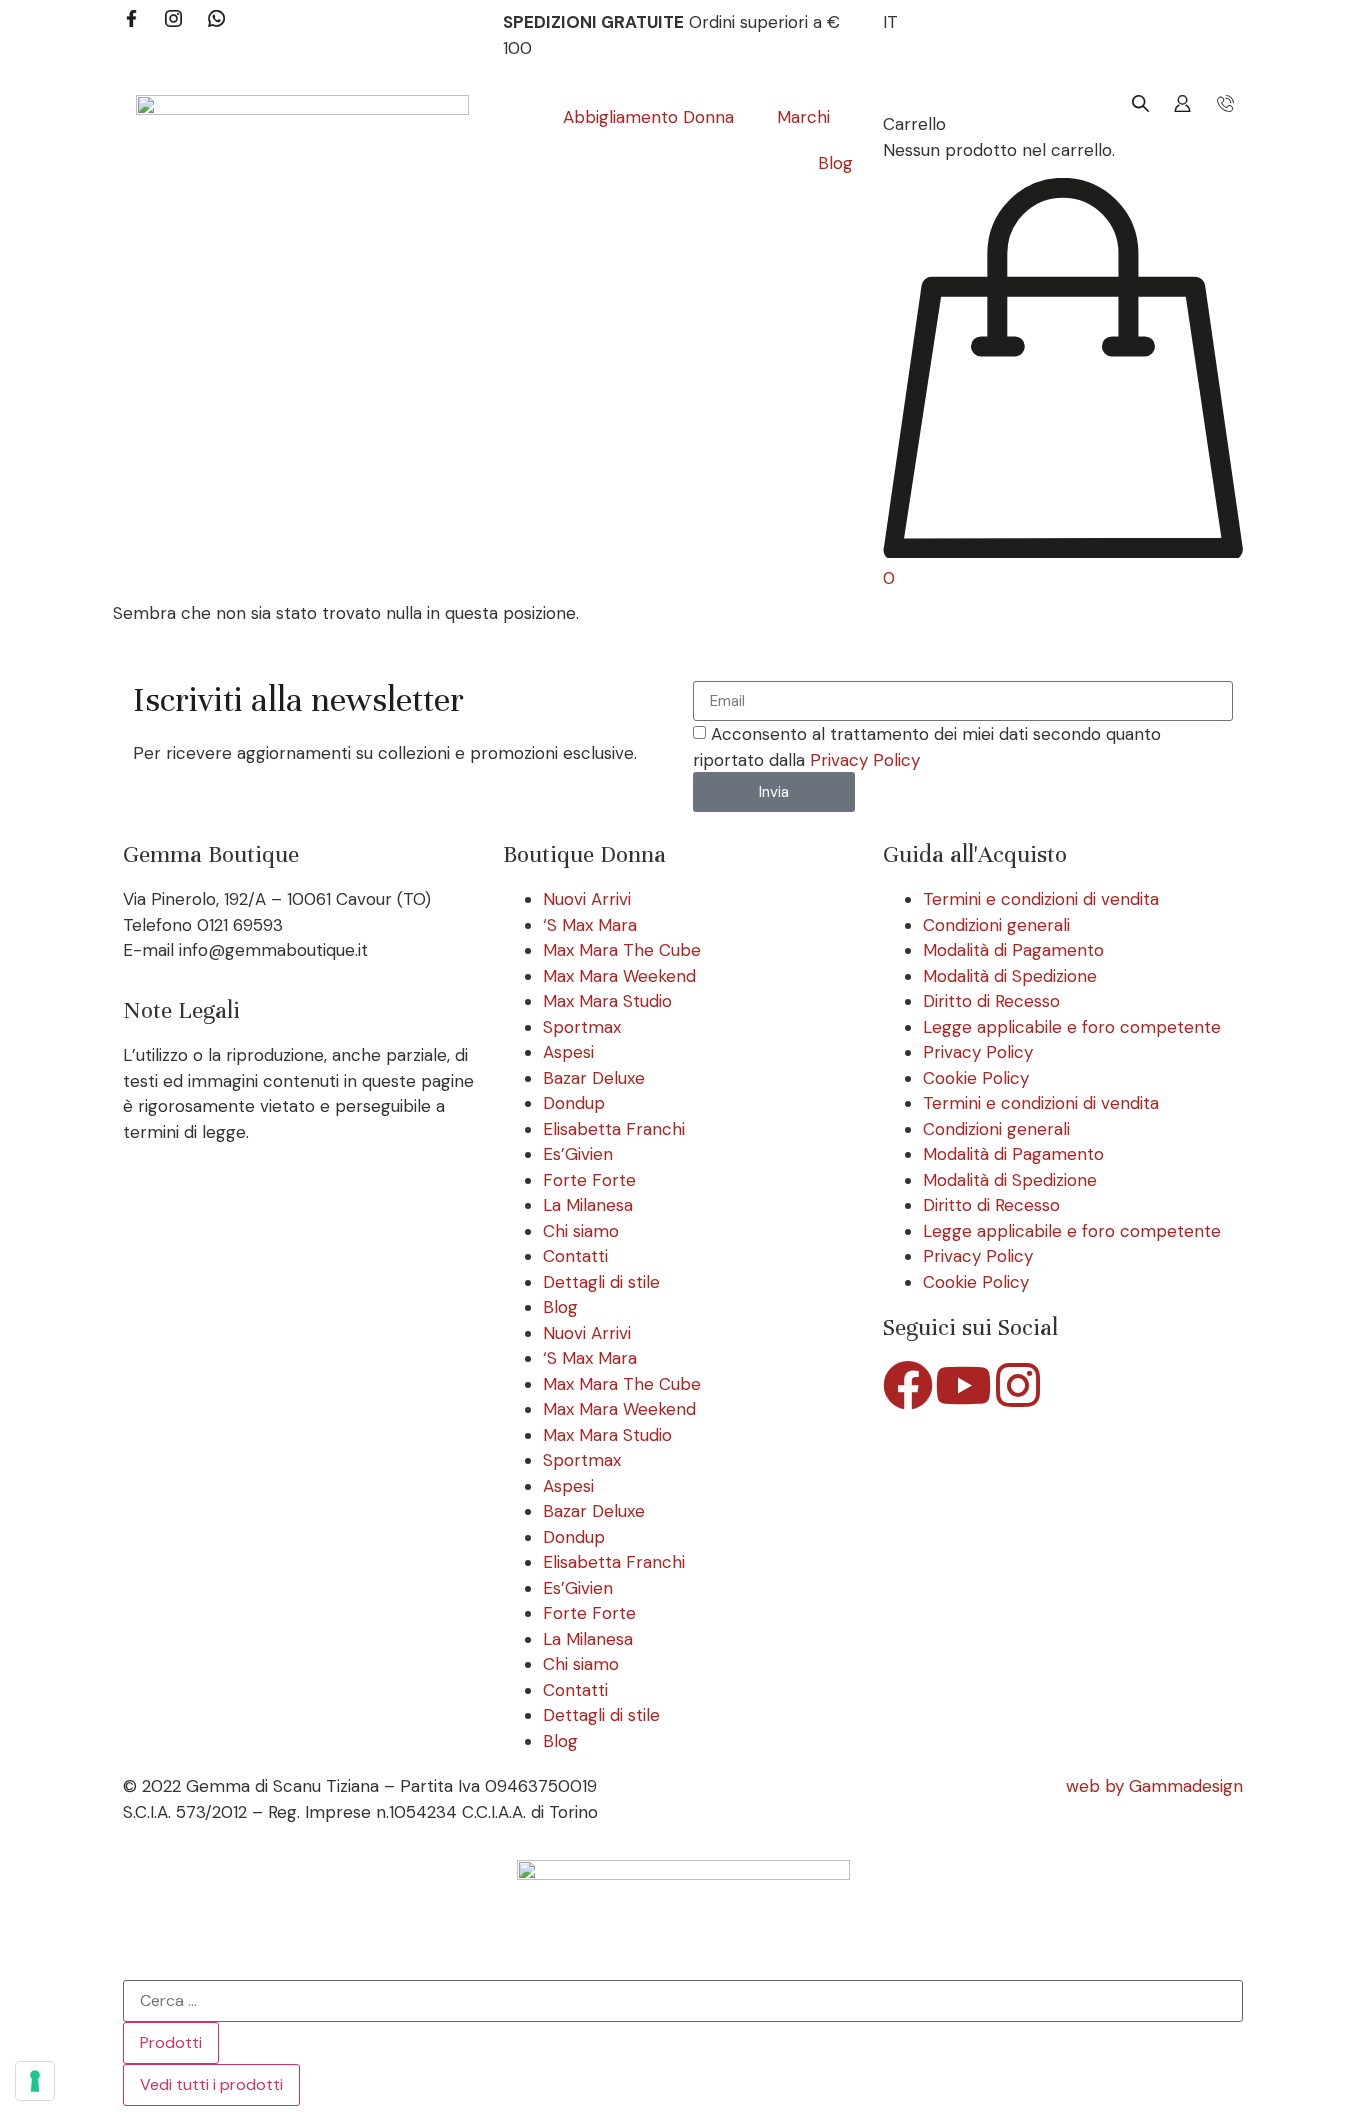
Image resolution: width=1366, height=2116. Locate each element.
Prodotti (171, 2042)
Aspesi (568, 1052)
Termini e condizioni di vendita (1041, 899)
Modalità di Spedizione (1010, 976)
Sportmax (582, 1027)
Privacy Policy (865, 760)
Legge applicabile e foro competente (1072, 1027)
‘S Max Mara (590, 925)
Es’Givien (578, 1154)
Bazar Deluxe (594, 1078)
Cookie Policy (976, 1078)
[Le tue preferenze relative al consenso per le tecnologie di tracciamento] (35, 2081)
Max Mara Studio (607, 1001)
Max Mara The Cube (622, 950)
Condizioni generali (996, 925)
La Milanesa (588, 1205)
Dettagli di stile (601, 1282)
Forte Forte (589, 1180)
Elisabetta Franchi (614, 1129)
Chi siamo (581, 1231)
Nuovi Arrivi (587, 899)
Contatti (575, 1256)
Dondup (574, 1103)
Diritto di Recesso (991, 1001)
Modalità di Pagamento (1013, 950)
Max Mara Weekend (619, 976)
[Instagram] (1018, 1385)
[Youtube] (963, 1385)
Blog (560, 1307)
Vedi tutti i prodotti (211, 2084)
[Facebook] (908, 1385)
